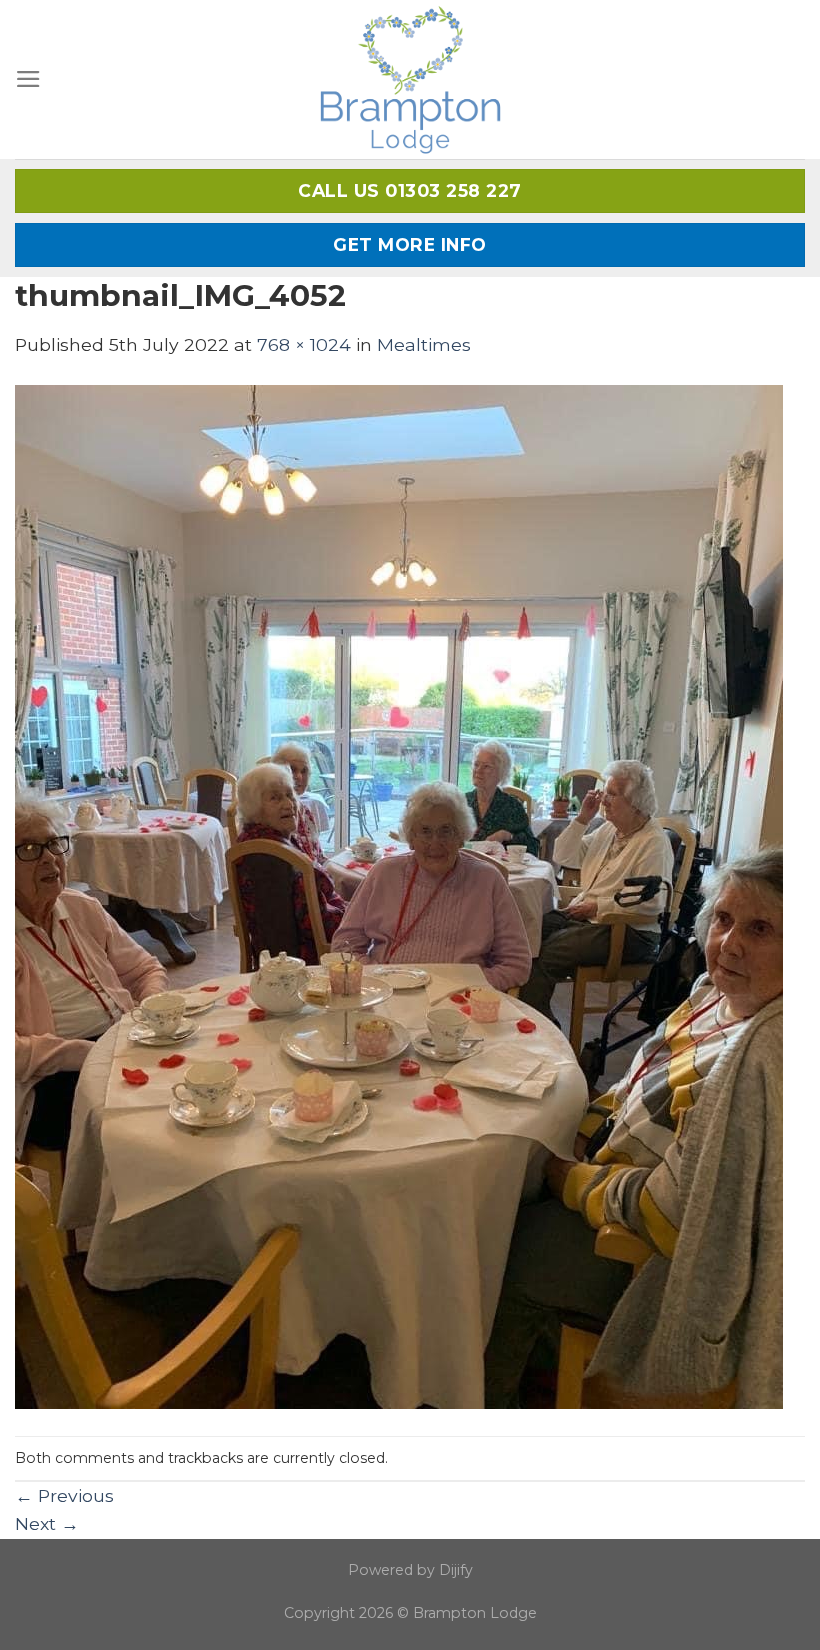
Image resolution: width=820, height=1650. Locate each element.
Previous (64, 1495)
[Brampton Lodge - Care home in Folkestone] (410, 79)
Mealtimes (424, 344)
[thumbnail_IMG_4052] (399, 895)
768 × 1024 (304, 344)
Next (47, 1523)
